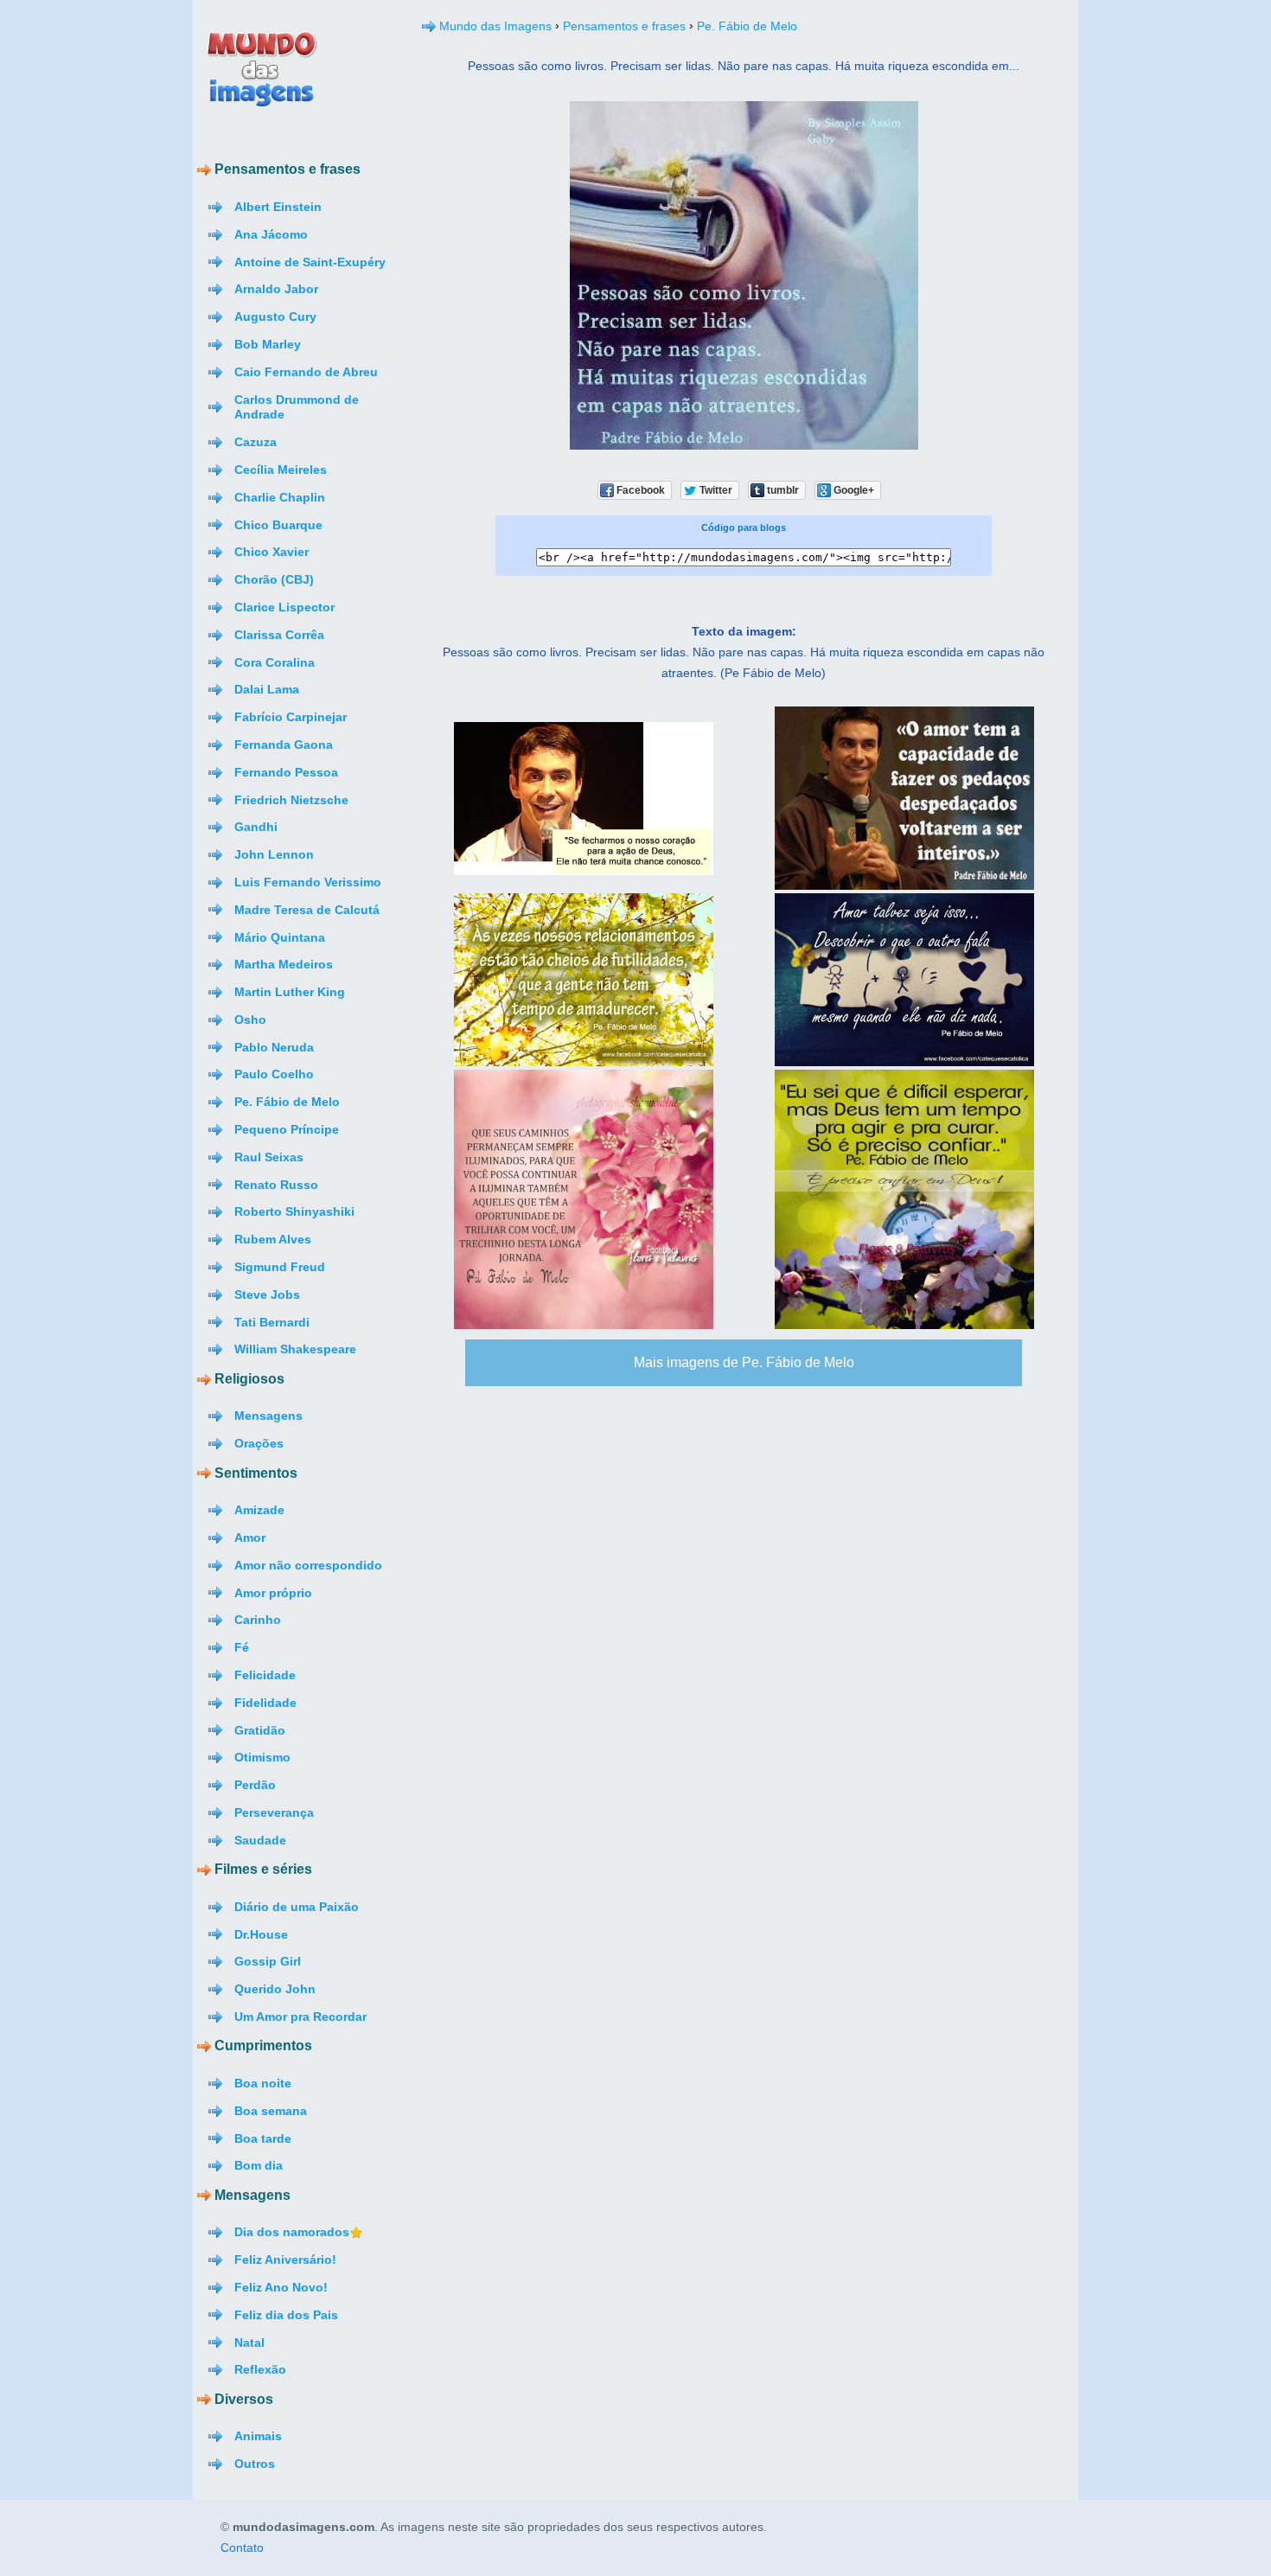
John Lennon (274, 854)
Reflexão (260, 2369)
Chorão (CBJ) (274, 579)
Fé (242, 1647)
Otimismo (262, 1757)
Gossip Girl (268, 1961)
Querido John (275, 1989)
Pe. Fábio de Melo (287, 1102)
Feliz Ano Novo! (281, 2287)
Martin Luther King (290, 992)
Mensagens (268, 1416)
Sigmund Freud (280, 1267)
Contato (242, 2548)
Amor (250, 1537)
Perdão (255, 1785)
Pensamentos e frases (624, 26)
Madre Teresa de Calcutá (307, 910)
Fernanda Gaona (284, 745)
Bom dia (259, 2165)
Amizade (259, 1510)
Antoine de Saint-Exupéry (310, 262)
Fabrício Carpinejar (291, 717)
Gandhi (256, 827)
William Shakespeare (295, 1349)
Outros (255, 2464)
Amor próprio (273, 1593)
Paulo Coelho (274, 1074)
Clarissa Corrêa (279, 635)
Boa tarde (263, 2138)
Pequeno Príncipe (287, 1129)
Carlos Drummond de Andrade (297, 407)
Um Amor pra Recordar (300, 2017)
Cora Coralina (275, 662)
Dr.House (261, 1934)
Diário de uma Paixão (297, 1907)
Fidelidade (265, 1703)
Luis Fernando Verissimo (308, 882)
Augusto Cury (275, 316)
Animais (258, 2436)
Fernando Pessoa (286, 772)
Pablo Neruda (274, 1047)
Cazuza (255, 442)
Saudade (260, 1840)
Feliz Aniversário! (285, 2260)
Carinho (258, 1620)
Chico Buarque (278, 525)
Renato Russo (276, 1185)
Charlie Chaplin (280, 497)
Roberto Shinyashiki (294, 1211)
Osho (250, 1020)
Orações (259, 1443)
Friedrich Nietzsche (291, 800)
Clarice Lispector (284, 607)
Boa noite (263, 2083)
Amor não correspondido (308, 1565)
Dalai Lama (267, 689)
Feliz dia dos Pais (286, 2315)
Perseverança (274, 1812)
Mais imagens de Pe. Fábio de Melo (744, 1362)
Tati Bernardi (272, 1322)
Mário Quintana (280, 937)
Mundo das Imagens (495, 26)
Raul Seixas (269, 1157)
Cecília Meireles (281, 470)
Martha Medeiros (284, 964)
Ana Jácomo (271, 234)
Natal (249, 2343)
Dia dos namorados (292, 2232)
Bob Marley (268, 344)
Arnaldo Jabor (276, 289)
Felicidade (265, 1675)
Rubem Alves (273, 1239)
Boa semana (271, 2111)
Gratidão (260, 1730)
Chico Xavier (271, 552)
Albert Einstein (278, 207)
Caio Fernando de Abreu (306, 372)
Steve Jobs (267, 1294)
